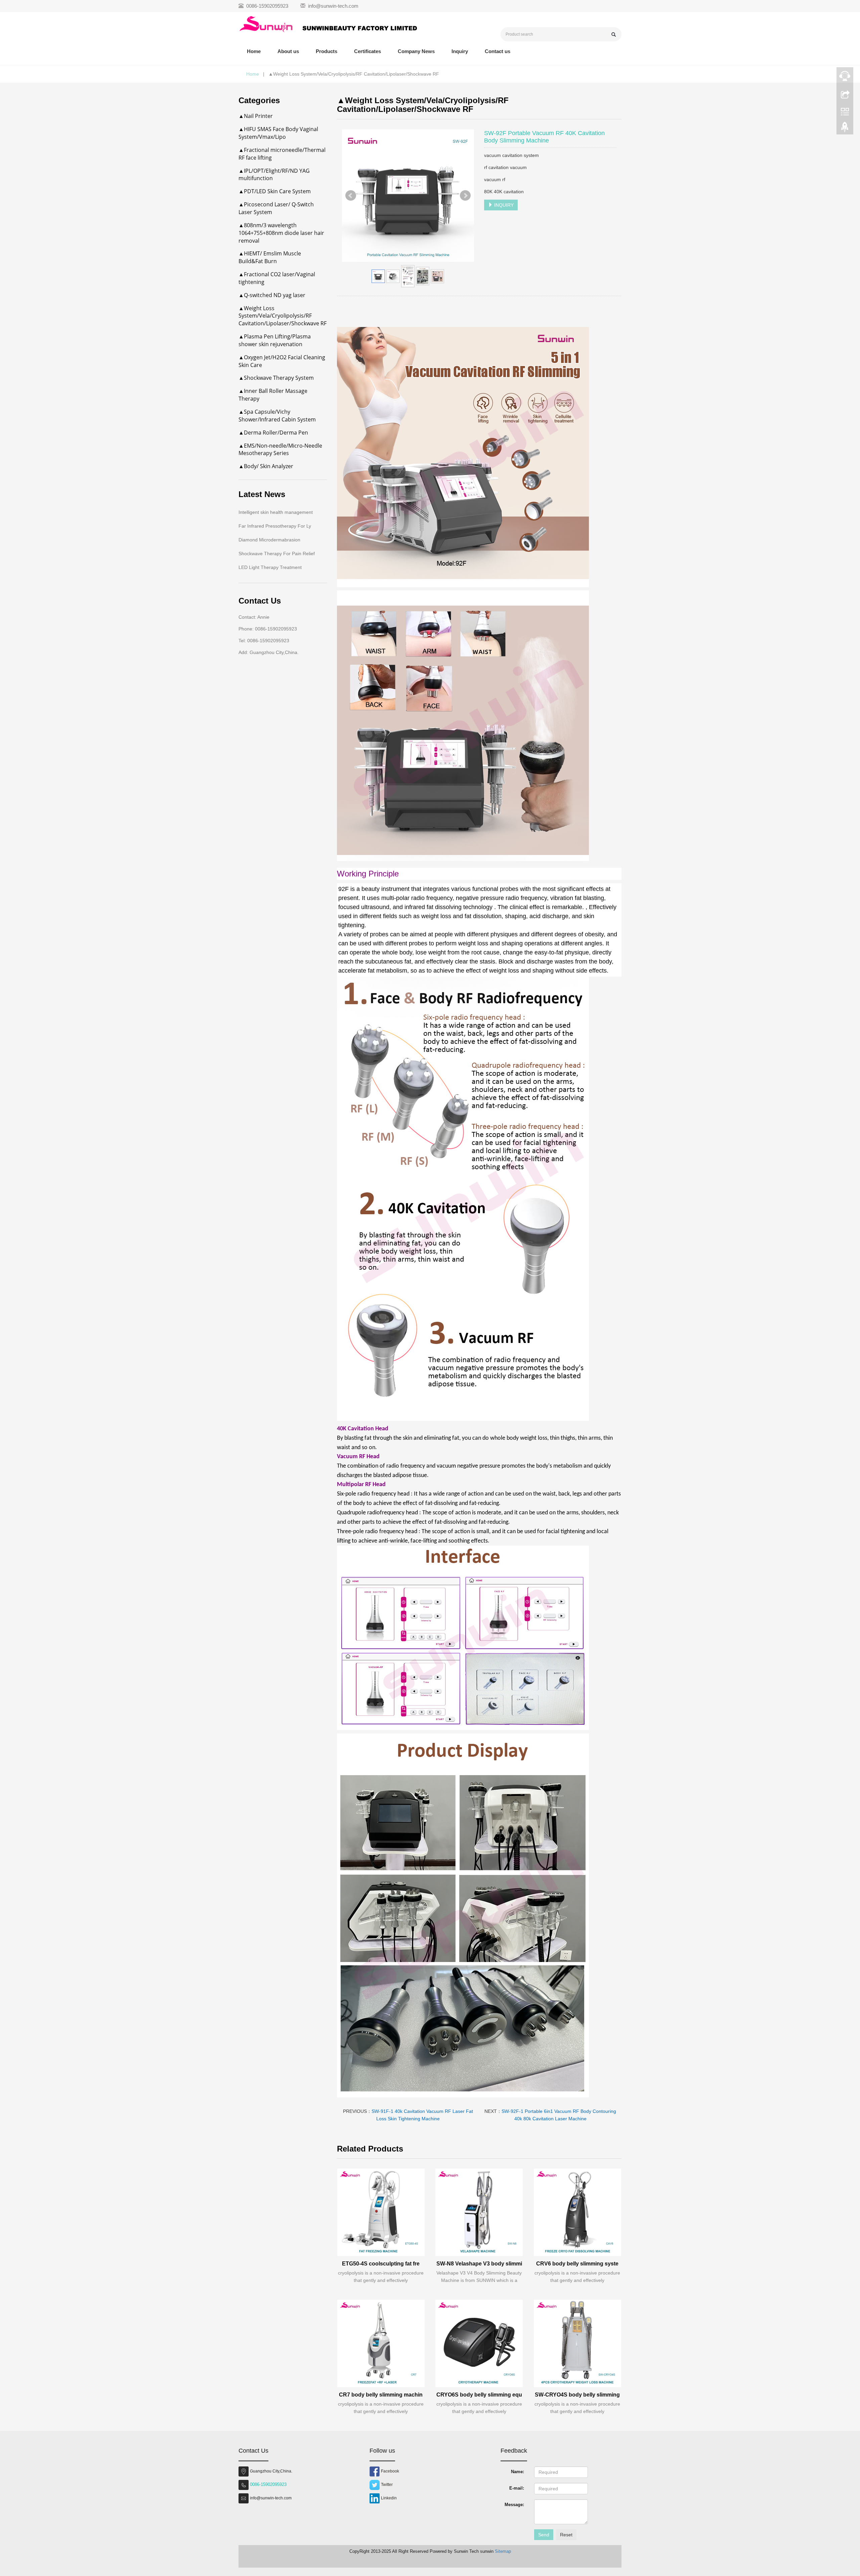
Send (544, 2535)
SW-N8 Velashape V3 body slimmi (479, 2264)
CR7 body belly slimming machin (381, 2395)
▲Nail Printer (256, 116)
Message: (514, 2505)
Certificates (368, 51)
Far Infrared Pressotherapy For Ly (275, 526)
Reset (566, 2535)
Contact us (498, 51)
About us (288, 51)
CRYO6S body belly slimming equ (479, 2395)
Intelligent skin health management (276, 512)
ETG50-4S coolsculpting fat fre (381, 2264)
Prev (351, 196)
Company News (416, 51)
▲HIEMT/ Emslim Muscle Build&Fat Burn (270, 257)
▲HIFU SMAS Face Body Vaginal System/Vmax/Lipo (278, 133)
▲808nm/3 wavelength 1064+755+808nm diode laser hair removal (281, 233)
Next (465, 196)
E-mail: (517, 2488)
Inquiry (460, 51)
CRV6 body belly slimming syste (577, 2264)
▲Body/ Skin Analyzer (266, 466)
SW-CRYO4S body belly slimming (577, 2395)
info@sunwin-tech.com (333, 6)
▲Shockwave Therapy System (276, 378)
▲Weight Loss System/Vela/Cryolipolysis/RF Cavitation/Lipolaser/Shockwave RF (283, 316)
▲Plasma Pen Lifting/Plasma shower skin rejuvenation (275, 340)
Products (327, 51)
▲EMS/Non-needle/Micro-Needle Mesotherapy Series (280, 449)
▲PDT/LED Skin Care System (275, 191)
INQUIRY (503, 205)
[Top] (845, 129)
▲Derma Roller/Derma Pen (273, 433)
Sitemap (503, 2551)
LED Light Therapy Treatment (270, 567)
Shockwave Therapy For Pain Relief (277, 554)
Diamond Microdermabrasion (269, 540)
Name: (518, 2472)
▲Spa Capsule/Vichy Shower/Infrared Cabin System (277, 416)
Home (254, 51)
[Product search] (614, 34)
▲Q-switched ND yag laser (272, 295)
